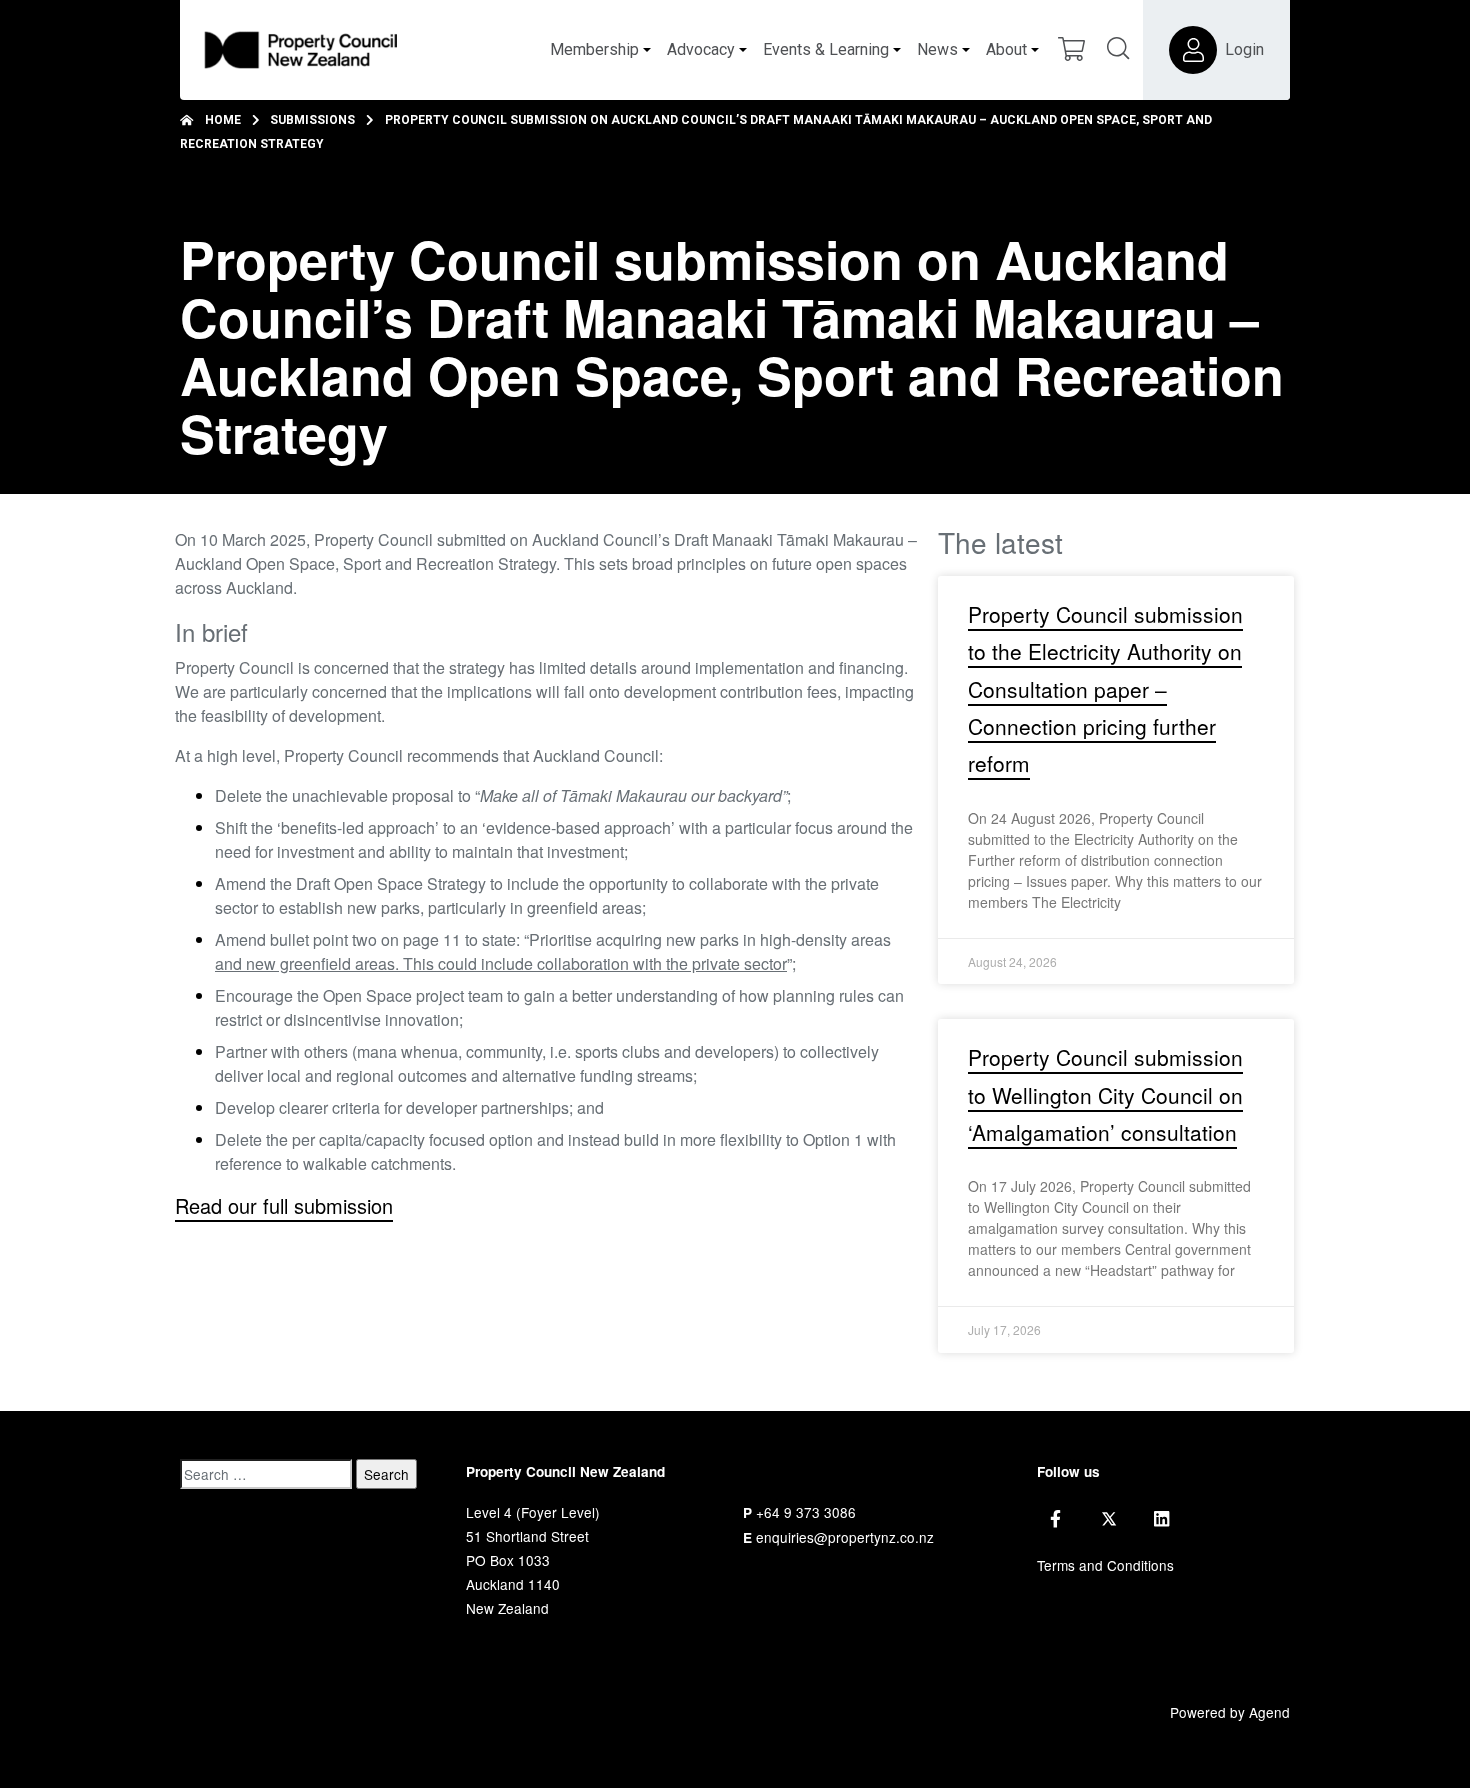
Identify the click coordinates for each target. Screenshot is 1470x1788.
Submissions (312, 120)
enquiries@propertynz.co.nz (845, 1537)
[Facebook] (1055, 1519)
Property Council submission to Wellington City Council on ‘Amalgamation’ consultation (1105, 1094)
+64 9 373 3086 (806, 1512)
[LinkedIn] (1161, 1519)
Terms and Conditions (1105, 1565)
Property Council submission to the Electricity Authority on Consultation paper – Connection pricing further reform (1105, 688)
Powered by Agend (1230, 1712)
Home (223, 120)
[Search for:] (266, 1474)
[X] (1109, 1519)
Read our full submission (284, 1205)
